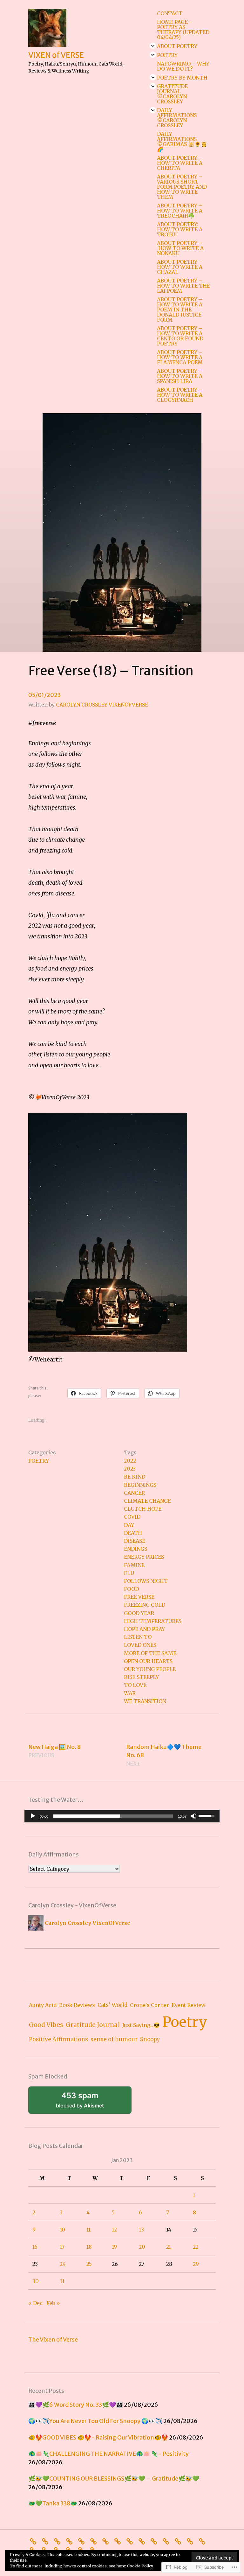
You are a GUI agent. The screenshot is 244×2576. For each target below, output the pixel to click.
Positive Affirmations (58, 2039)
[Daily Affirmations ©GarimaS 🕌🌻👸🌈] (131, 2541)
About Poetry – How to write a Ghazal (180, 267)
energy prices (144, 1557)
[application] (122, 1816)
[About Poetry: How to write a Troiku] (180, 2541)
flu (129, 1573)
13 (141, 2230)
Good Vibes (46, 2025)
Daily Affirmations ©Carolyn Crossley (177, 118)
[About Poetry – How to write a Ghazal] (204, 2541)
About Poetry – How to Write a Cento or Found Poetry (180, 336)
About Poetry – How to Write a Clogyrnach (180, 395)
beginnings (140, 1485)
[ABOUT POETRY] (59, 2541)
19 (114, 2247)
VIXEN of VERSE (56, 55)
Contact (170, 13)
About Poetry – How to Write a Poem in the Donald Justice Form (180, 310)
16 (35, 2247)
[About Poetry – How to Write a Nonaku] (192, 2541)
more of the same (150, 1653)
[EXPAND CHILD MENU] (153, 46)
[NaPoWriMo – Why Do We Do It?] (83, 2541)
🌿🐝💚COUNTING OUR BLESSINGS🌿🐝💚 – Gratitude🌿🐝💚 (114, 2479)
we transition (145, 1701)
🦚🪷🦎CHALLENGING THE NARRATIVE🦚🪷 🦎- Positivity (108, 2454)
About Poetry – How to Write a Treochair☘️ (180, 211)
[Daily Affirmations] (119, 2541)
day (129, 1525)
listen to (138, 1637)
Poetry (167, 55)
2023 (130, 1469)
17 (62, 2247)
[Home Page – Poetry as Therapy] (47, 2541)
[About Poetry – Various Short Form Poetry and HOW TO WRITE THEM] (155, 2541)
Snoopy (150, 2040)
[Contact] (35, 2541)
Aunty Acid (43, 2005)
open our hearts (148, 1661)
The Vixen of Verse (53, 2339)
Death (133, 1533)
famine (134, 1565)
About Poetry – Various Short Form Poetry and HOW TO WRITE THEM (182, 187)
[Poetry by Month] (95, 2541)
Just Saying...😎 (141, 2025)
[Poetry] (71, 2541)
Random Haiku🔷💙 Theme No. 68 (164, 1755)
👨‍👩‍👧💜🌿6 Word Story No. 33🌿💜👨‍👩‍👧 (76, 2405)
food (131, 1589)
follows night (146, 1581)
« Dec (35, 2303)
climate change (147, 1501)
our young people (150, 1669)
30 (36, 2281)
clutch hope (143, 1509)
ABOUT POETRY (177, 46)
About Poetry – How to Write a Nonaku (180, 248)
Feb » (53, 2303)
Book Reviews (77, 2005)
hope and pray (144, 1629)
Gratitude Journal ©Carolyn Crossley (172, 94)
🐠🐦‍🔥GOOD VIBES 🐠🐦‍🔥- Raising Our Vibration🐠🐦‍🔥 (98, 2437)
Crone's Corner (149, 2005)
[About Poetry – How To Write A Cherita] (143, 2541)
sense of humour (114, 2039)
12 (114, 2230)
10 (62, 2230)
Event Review (189, 2005)
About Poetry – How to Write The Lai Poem (183, 286)
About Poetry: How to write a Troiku (180, 229)
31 (62, 2281)
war (130, 1693)
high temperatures (153, 1621)
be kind (135, 1477)
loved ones (140, 1645)
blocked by (88, 2102)
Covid (132, 1517)
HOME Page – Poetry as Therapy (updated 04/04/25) (183, 30)
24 (63, 2264)
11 (88, 2230)
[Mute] (193, 1816)
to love (135, 1685)
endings (136, 1549)
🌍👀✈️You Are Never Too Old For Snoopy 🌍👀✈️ (95, 2421)
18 (89, 2247)
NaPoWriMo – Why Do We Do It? (183, 66)
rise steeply (141, 1677)
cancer (134, 1493)
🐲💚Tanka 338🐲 (53, 2503)
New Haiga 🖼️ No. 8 (54, 1751)
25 (89, 2264)
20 (142, 2247)
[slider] (113, 1816)
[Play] (33, 1816)
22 (196, 2247)
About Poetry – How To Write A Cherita (180, 163)
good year (139, 1613)
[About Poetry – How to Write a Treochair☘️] (167, 2541)
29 (196, 2264)
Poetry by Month (182, 78)
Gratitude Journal (93, 2025)
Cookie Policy (140, 2566)
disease (135, 1541)
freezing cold (145, 1605)
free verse (139, 1597)
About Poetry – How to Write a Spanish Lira (180, 376)
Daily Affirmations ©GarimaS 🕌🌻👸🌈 (182, 142)
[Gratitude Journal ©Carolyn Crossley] (107, 2541)
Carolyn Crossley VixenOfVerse (102, 705)
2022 (130, 1461)
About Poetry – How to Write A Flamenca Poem (180, 357)
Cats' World (112, 2005)
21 (169, 2247)
